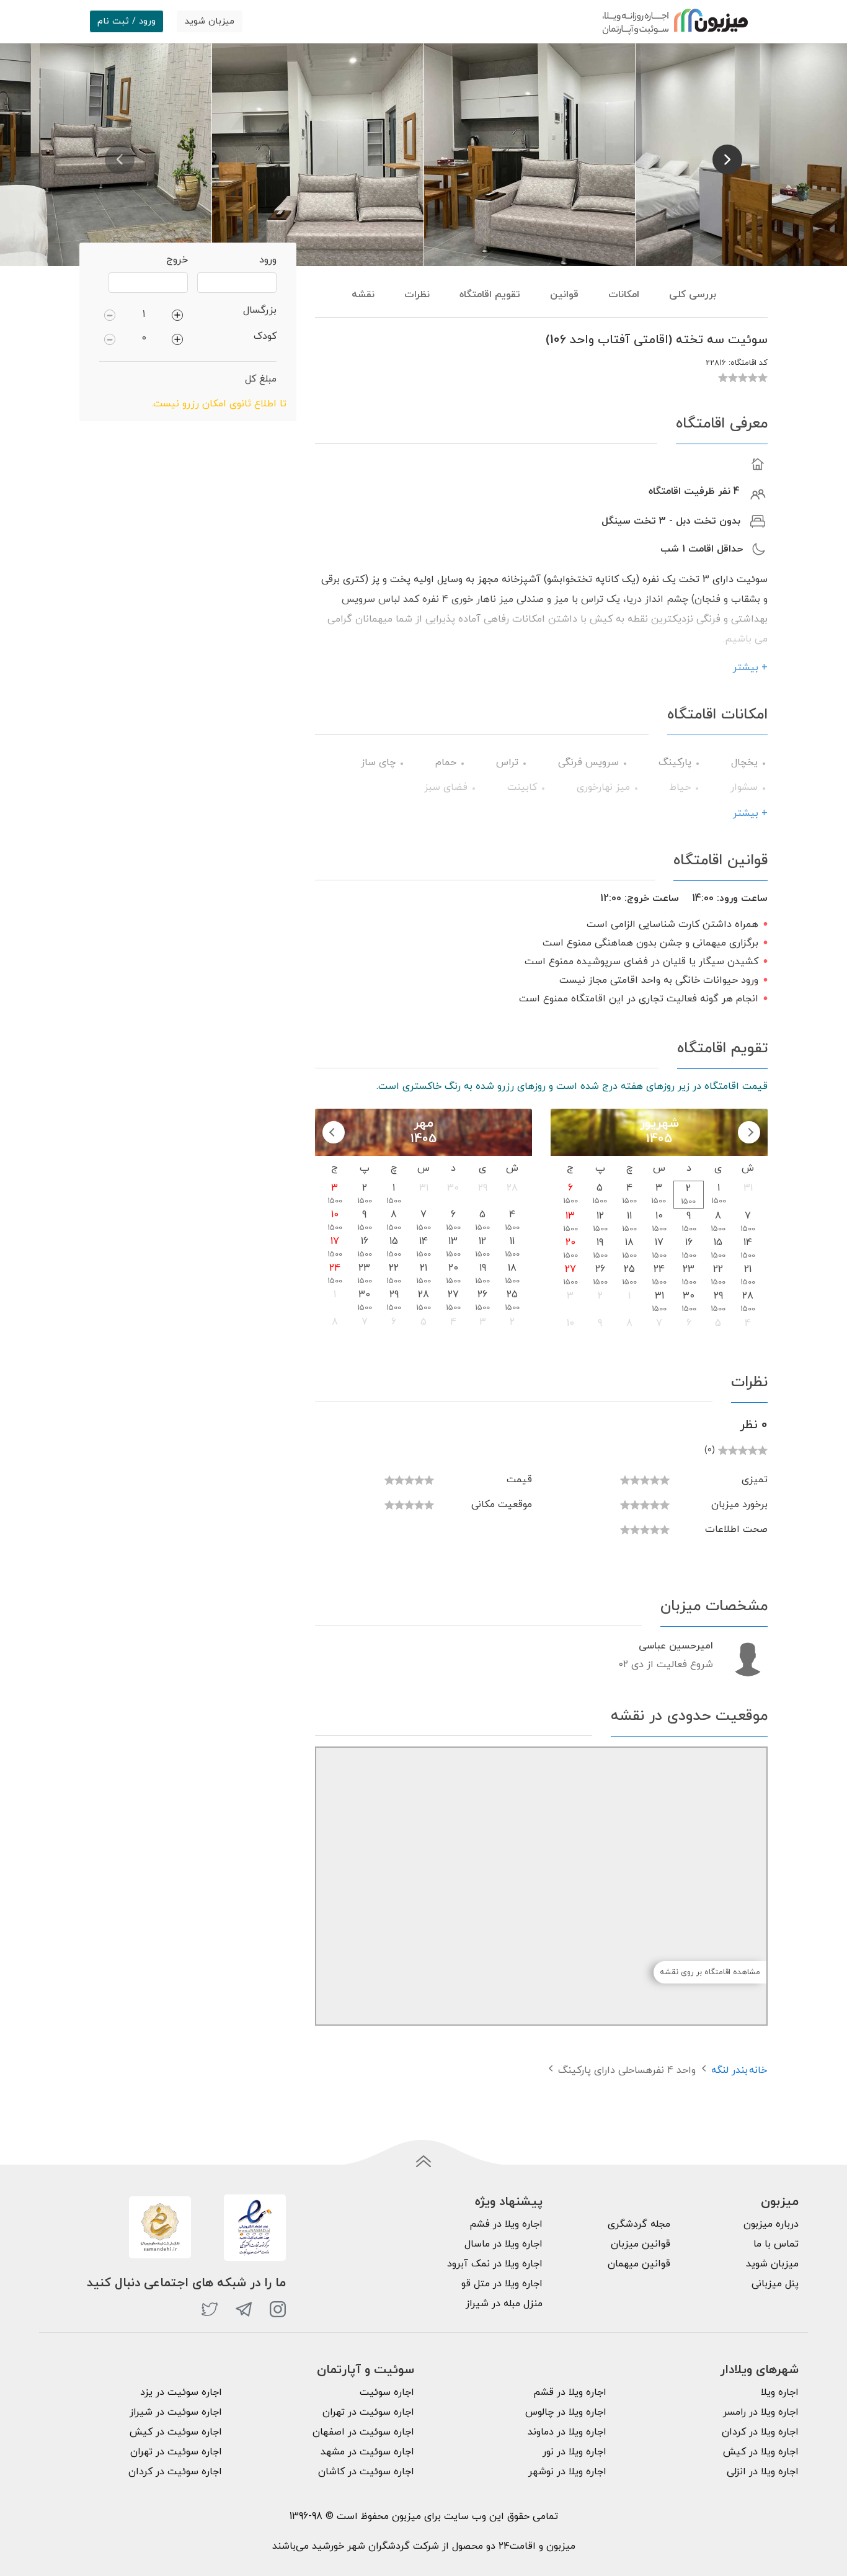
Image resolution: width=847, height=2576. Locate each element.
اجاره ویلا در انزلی (763, 2472)
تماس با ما (776, 2244)
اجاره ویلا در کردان (760, 2432)
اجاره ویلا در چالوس (566, 2412)
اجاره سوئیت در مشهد (367, 2452)
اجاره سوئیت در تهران (368, 2412)
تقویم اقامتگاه (490, 295)
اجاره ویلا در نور (574, 2452)
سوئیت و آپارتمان (366, 2370)
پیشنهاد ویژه (509, 2202)
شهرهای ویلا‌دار (759, 2370)
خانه (758, 2070)
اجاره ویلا (780, 2392)
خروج (177, 260)
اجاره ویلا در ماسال (503, 2244)
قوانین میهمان (639, 2264)
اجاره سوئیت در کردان (175, 2472)
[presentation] (120, 159)
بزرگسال (260, 310)
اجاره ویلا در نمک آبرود (495, 2264)
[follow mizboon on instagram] (278, 2309)
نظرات (417, 295)
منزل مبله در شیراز (504, 2304)
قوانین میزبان (641, 2244)
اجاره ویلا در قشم (570, 2392)
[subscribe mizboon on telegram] (244, 2309)
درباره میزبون (771, 2224)
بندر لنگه (729, 2070)
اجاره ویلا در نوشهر (567, 2472)
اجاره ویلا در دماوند (567, 2432)
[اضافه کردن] (177, 315)
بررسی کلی (693, 295)
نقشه (363, 295)
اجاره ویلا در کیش (761, 2452)
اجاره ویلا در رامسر (761, 2412)
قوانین (564, 295)
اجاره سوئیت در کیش (176, 2432)
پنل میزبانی (775, 2284)
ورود (268, 260)
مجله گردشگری (639, 2224)
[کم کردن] (110, 315)
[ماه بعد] (334, 1132)
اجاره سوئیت (387, 2392)
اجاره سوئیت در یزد (181, 2392)
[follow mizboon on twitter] (210, 2309)
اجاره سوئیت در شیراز (176, 2412)
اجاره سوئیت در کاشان (366, 2472)
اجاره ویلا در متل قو (502, 2284)
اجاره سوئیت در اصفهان (363, 2432)
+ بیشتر (750, 668)
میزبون (780, 2202)
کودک (265, 336)
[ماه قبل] (749, 1132)
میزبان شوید (210, 21)
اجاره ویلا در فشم (506, 2224)
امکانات (624, 295)
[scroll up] (423, 2162)
